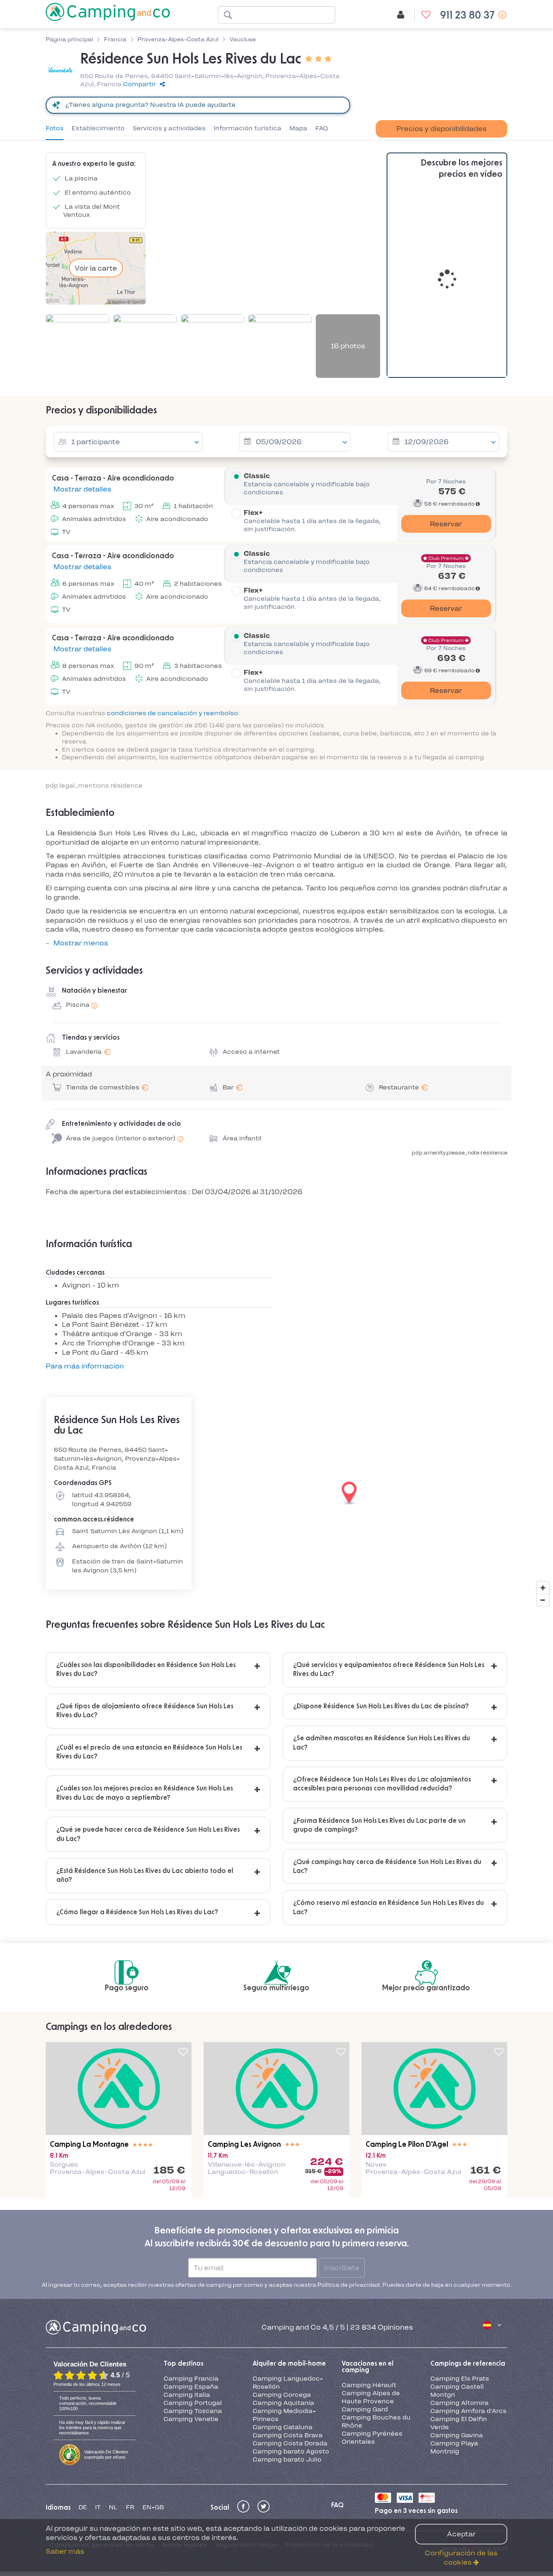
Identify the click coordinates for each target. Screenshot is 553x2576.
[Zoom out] (543, 1600)
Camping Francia (191, 2290)
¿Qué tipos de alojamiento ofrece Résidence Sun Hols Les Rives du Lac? (145, 1711)
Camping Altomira (459, 2314)
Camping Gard (365, 2320)
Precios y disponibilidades (441, 129)
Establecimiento (98, 128)
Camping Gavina (457, 2346)
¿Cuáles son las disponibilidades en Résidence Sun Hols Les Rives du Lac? (146, 1669)
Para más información (85, 1366)
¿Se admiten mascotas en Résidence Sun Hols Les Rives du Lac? (382, 1743)
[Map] (276, 1493)
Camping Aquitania (283, 2314)
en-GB (153, 2418)
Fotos (55, 128)
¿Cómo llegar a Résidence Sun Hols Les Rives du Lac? (137, 1912)
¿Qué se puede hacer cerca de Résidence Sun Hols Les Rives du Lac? (148, 1834)
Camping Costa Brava (288, 2346)
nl (113, 2418)
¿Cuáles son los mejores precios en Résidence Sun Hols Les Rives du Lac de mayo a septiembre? (145, 1793)
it (98, 2418)
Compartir (139, 84)
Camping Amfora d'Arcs (468, 2322)
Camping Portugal (193, 2314)
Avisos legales (184, 2456)
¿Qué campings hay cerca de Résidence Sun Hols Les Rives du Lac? (387, 1866)
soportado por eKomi (106, 2365)
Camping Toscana (193, 2322)
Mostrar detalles (82, 489)
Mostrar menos (81, 943)
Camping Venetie (191, 2330)
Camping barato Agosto (291, 2362)
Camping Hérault (369, 2296)
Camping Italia (187, 2306)
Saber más (65, 2551)
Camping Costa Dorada (290, 2354)
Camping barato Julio (287, 2371)
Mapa (298, 128)
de (83, 2418)
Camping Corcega (282, 2306)
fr (130, 2418)
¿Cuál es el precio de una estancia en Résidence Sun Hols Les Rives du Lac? (149, 1752)
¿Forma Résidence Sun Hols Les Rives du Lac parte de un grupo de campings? (379, 1825)
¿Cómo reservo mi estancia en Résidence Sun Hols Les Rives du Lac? (388, 1907)
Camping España (191, 2298)
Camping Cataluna (283, 2338)
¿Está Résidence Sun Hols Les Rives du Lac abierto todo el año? (145, 1875)
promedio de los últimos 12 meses (87, 2295)
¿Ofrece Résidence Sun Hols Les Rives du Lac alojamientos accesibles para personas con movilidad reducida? (382, 1784)
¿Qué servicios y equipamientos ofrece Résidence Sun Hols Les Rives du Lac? (389, 1669)
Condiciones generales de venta (102, 2456)
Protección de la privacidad (329, 2456)
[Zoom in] (543, 1588)
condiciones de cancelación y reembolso (172, 713)
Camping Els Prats (460, 2290)
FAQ (322, 128)
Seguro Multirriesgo (246, 2456)
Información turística (248, 128)
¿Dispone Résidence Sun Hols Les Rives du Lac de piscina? (381, 1706)
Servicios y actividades (169, 128)
